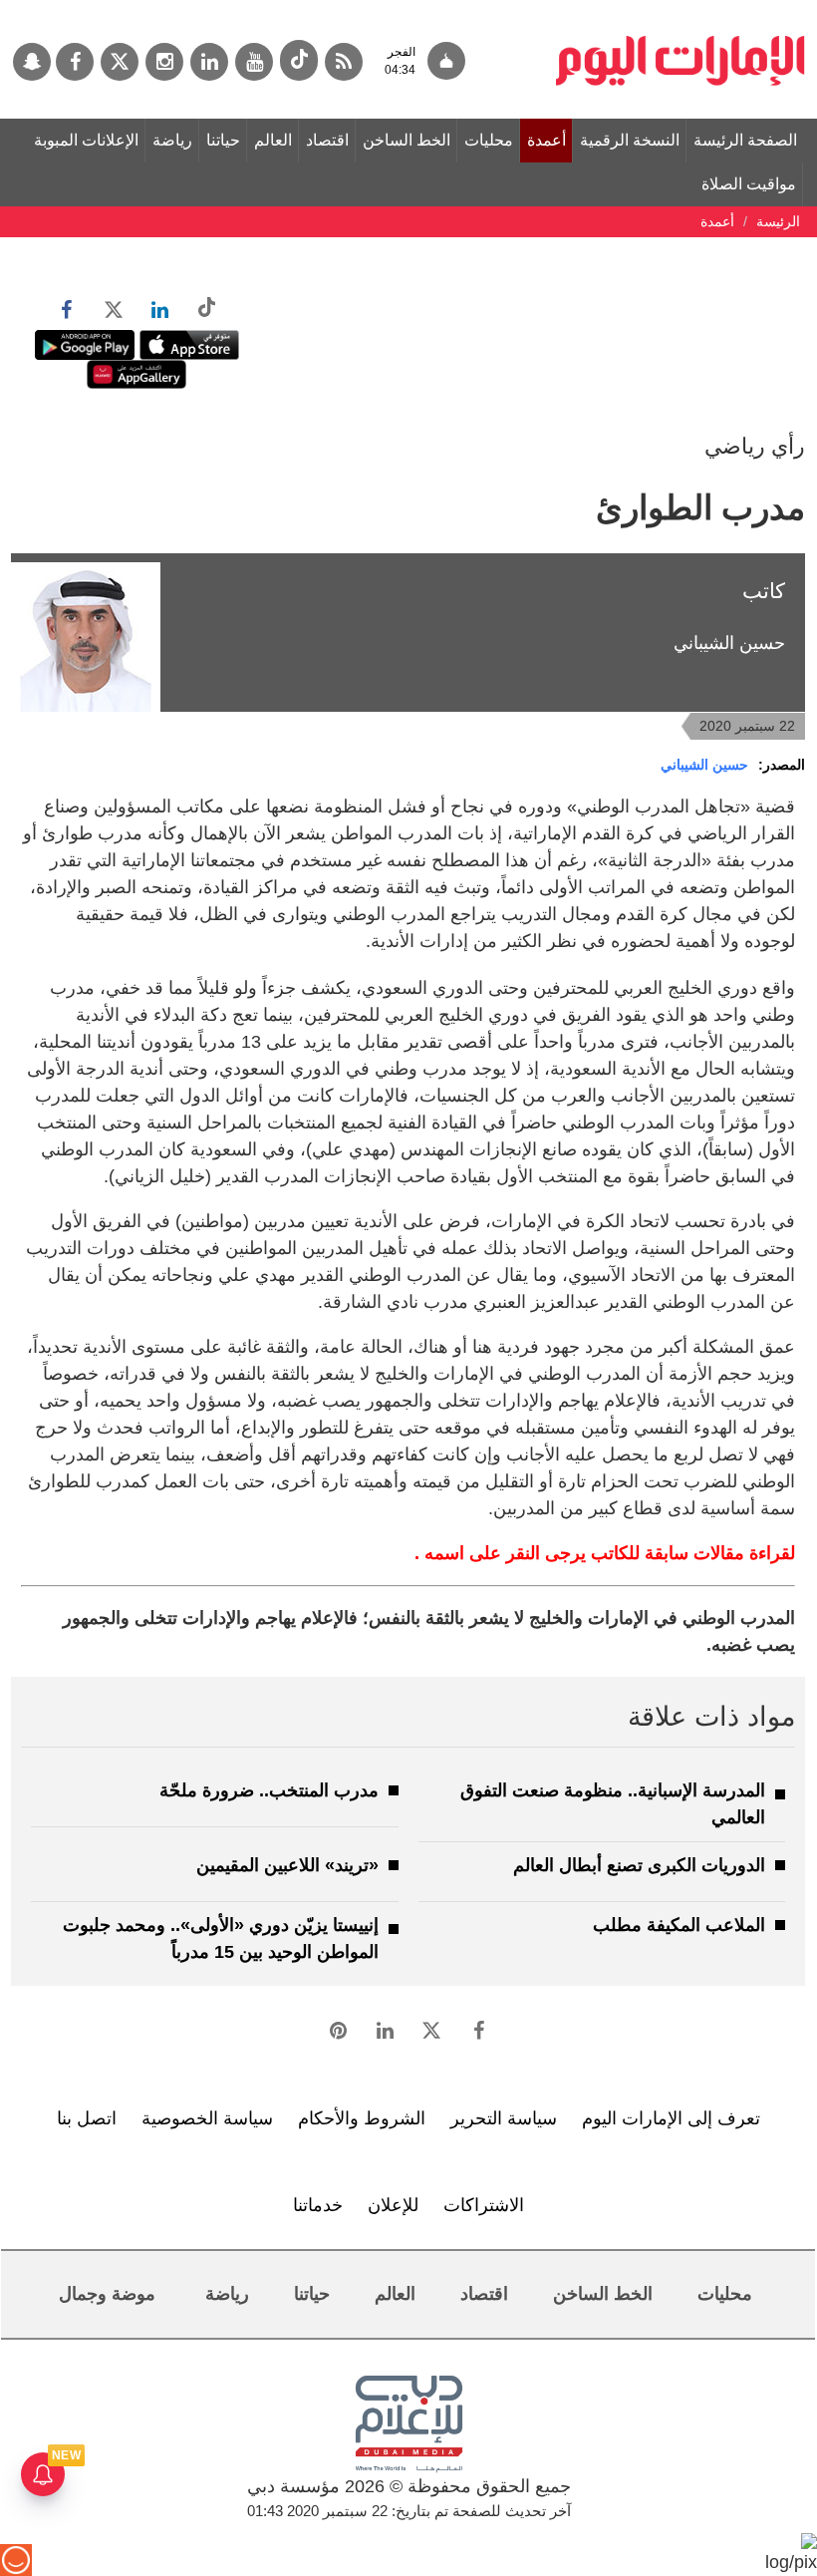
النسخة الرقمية (630, 140)
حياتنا (223, 140)
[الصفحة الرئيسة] (681, 10)
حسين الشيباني (704, 765)
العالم (273, 140)
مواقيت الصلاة (749, 184)
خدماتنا (318, 2205)
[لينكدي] (209, 62)
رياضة (172, 140)
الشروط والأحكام (362, 2118)
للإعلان (393, 2205)
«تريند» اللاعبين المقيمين (287, 1865)
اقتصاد (327, 140)
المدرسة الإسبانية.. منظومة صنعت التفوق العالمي (613, 1804)
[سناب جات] (32, 62)
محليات (489, 140)
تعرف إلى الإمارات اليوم (671, 2118)
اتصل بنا (87, 2118)
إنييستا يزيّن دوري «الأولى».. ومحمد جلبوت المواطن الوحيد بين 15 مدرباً (221, 1938)
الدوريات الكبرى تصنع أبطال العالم (639, 1865)
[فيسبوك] (75, 62)
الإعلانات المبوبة (86, 140)
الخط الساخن (407, 140)
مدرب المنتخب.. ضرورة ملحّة (269, 1790)
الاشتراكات (484, 2205)
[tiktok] (299, 60)
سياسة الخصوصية (207, 2118)
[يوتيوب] (254, 62)
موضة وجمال (107, 2294)
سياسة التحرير (504, 2118)
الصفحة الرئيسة (745, 140)
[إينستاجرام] (164, 62)
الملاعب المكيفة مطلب (679, 1925)
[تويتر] (120, 62)
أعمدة (546, 140)
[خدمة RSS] (344, 62)
